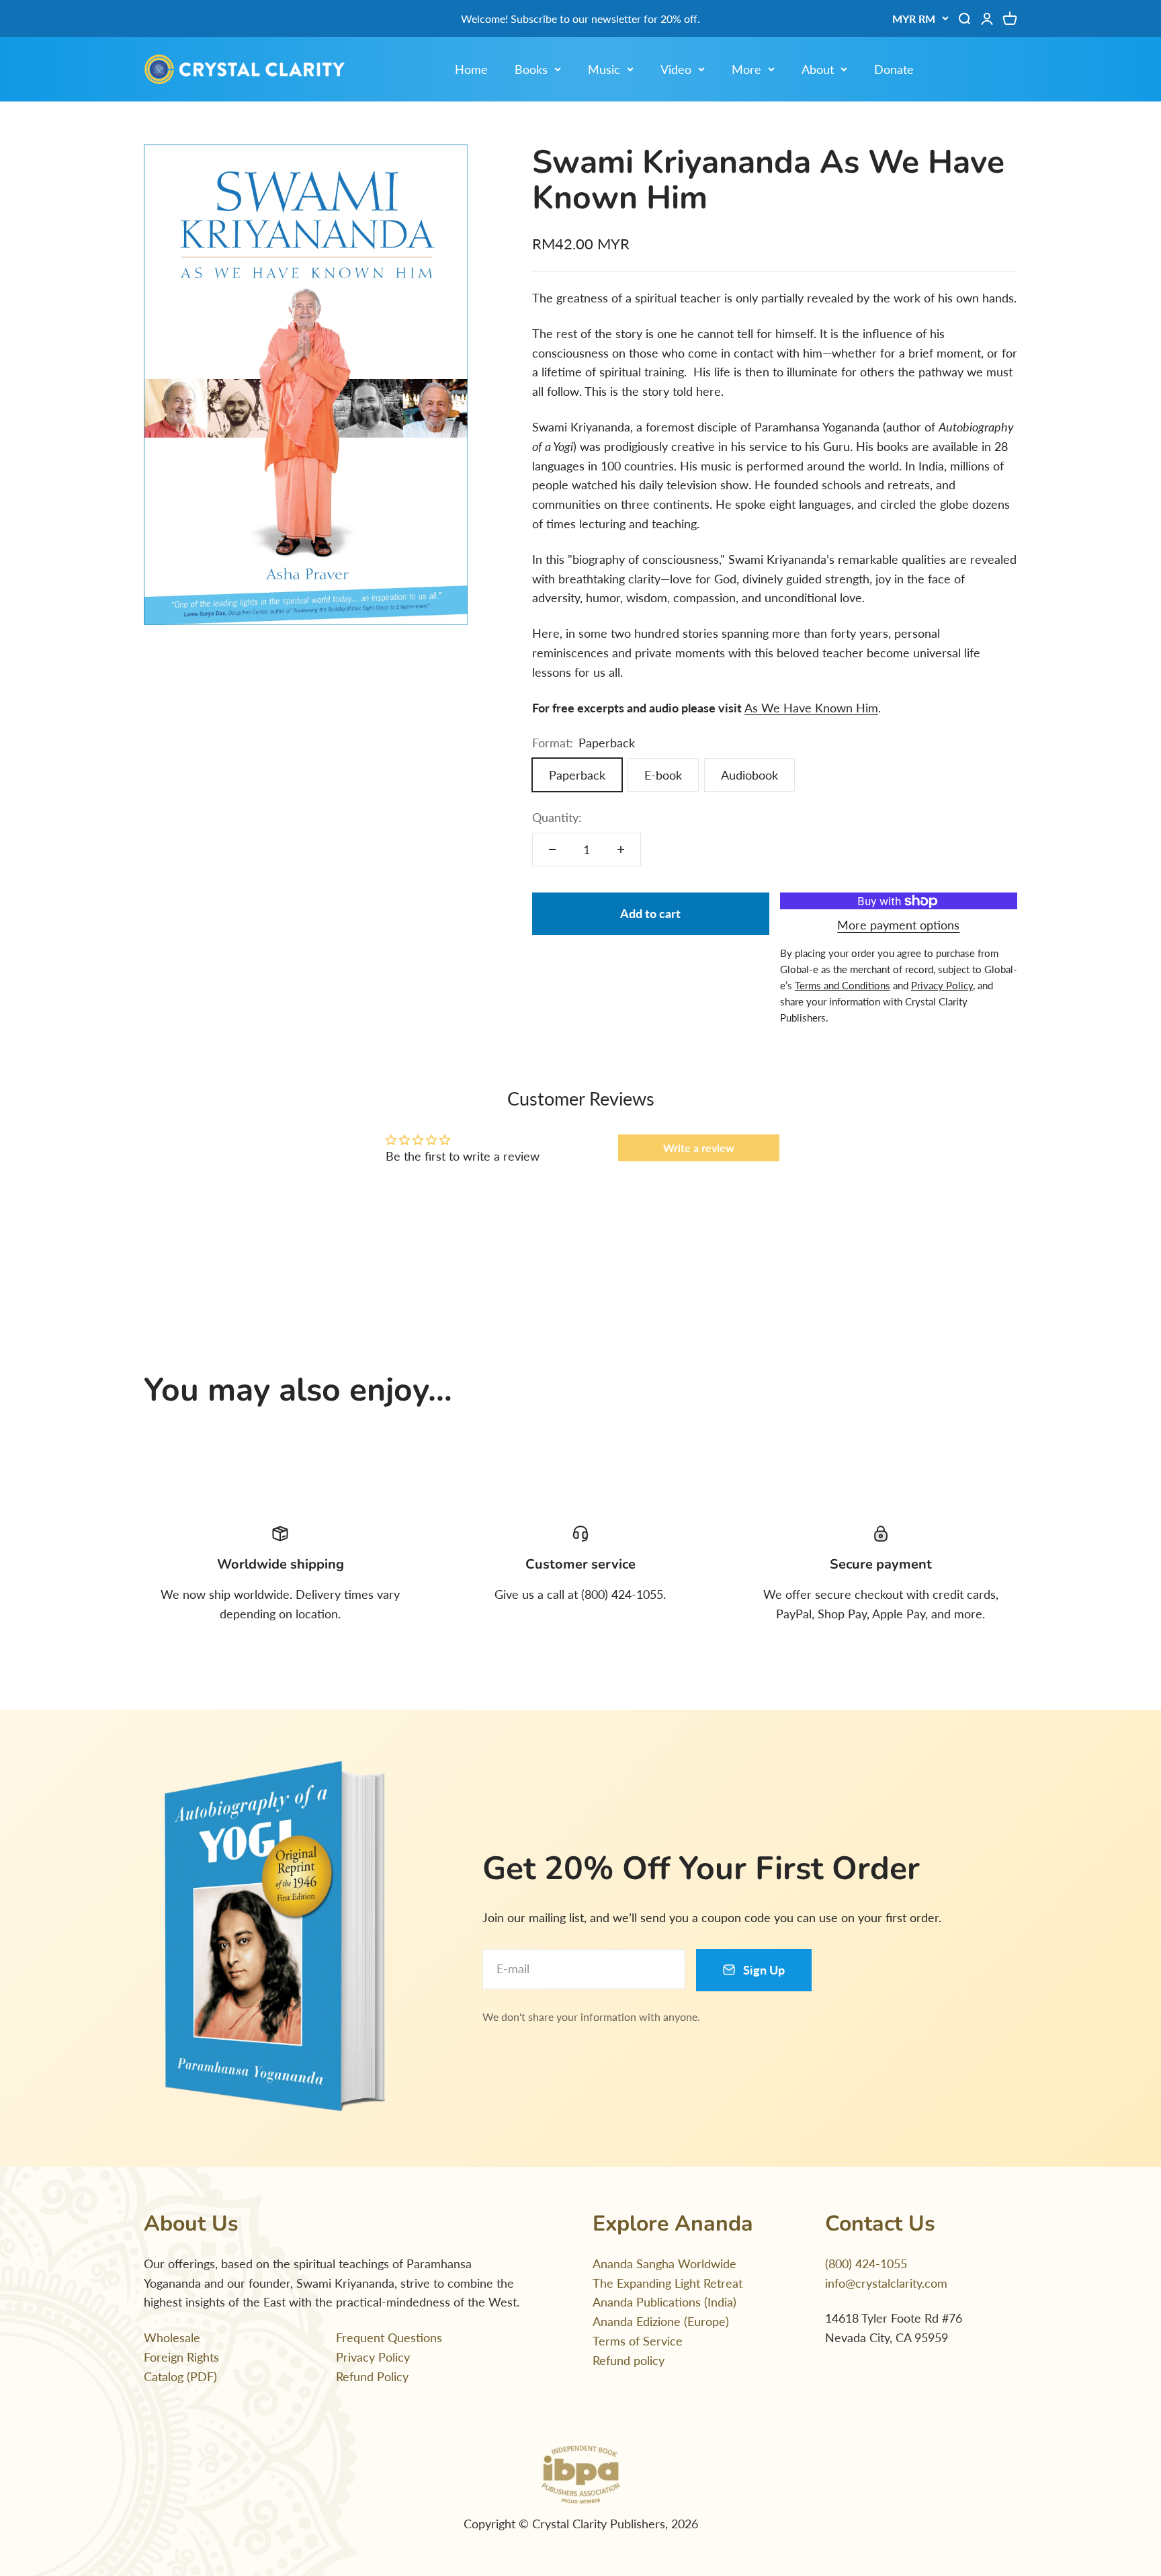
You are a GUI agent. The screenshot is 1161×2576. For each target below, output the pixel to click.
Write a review (699, 1148)
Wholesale (172, 2337)
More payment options (898, 925)
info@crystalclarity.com (886, 2283)
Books (531, 69)
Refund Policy (372, 2376)
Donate (894, 69)
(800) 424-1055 (866, 2263)
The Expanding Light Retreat (668, 2283)
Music (604, 69)
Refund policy (629, 2360)
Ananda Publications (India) (664, 2302)
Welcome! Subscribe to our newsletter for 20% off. (580, 18)
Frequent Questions (389, 2337)
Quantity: (557, 817)
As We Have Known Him (811, 708)
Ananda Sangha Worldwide (664, 2263)
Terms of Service (638, 2341)
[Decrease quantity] (552, 849)
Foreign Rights (181, 2357)
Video (676, 69)
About (818, 69)
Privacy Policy (373, 2357)
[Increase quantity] (621, 849)
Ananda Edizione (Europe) (661, 2321)
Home (471, 69)
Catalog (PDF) (180, 2376)
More (746, 69)
